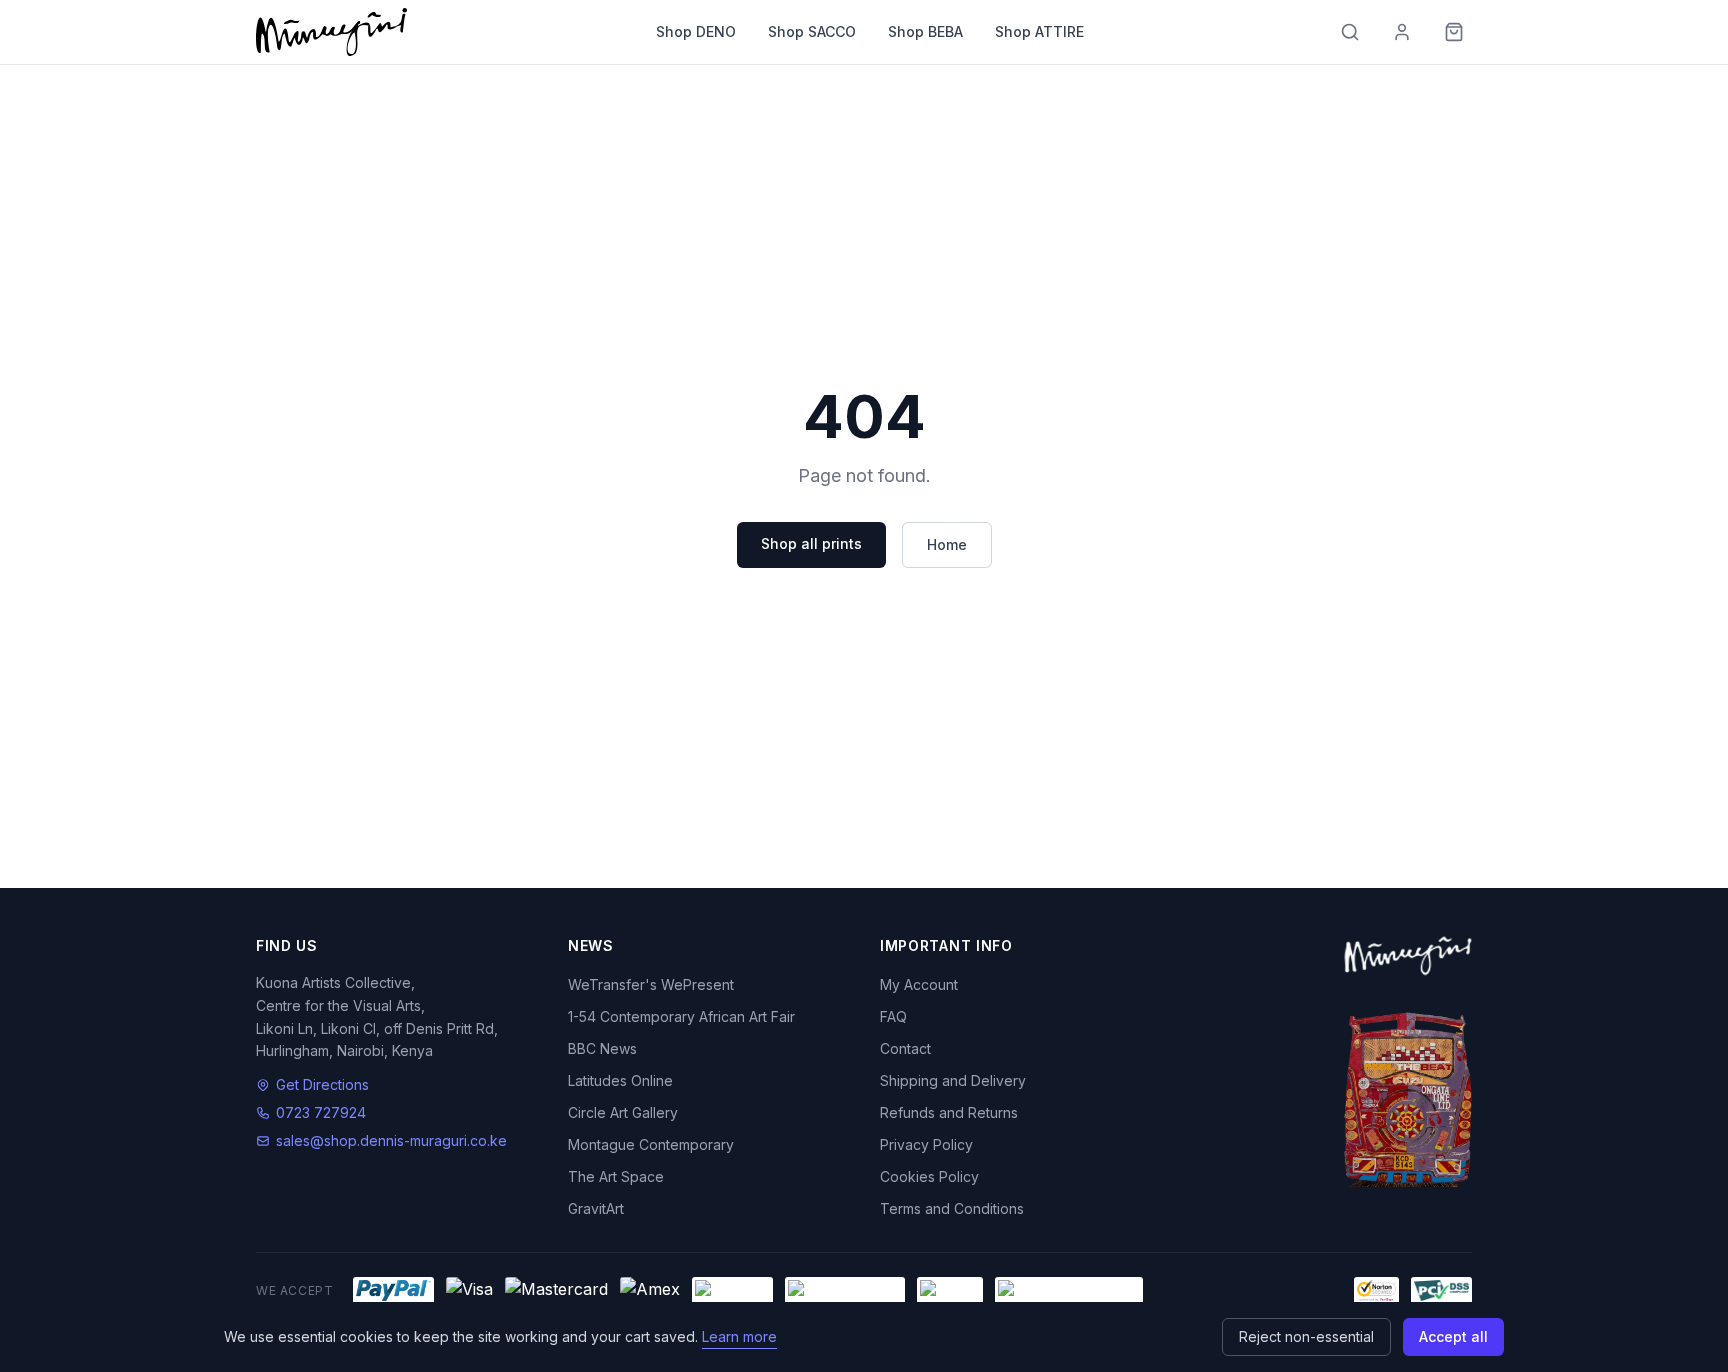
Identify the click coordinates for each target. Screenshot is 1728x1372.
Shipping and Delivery (953, 1080)
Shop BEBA (925, 31)
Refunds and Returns (949, 1112)
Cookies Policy (929, 1176)
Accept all (1453, 1336)
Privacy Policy (926, 1144)
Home (947, 544)
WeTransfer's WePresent (651, 984)
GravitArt (596, 1208)
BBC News (602, 1048)
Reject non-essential (1306, 1336)
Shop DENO (696, 31)
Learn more (739, 1336)
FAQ (893, 1016)
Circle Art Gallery (623, 1112)
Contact (905, 1048)
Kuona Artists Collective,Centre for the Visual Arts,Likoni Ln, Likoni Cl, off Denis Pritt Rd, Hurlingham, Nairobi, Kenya (377, 1016)
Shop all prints (811, 543)
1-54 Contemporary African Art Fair (681, 1016)
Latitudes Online (620, 1080)
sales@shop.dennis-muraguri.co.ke (391, 1140)
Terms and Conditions (952, 1208)
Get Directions (322, 1084)
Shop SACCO (812, 31)
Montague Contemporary (651, 1144)
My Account (919, 984)
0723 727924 (321, 1112)
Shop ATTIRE (1039, 31)
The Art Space (616, 1176)
